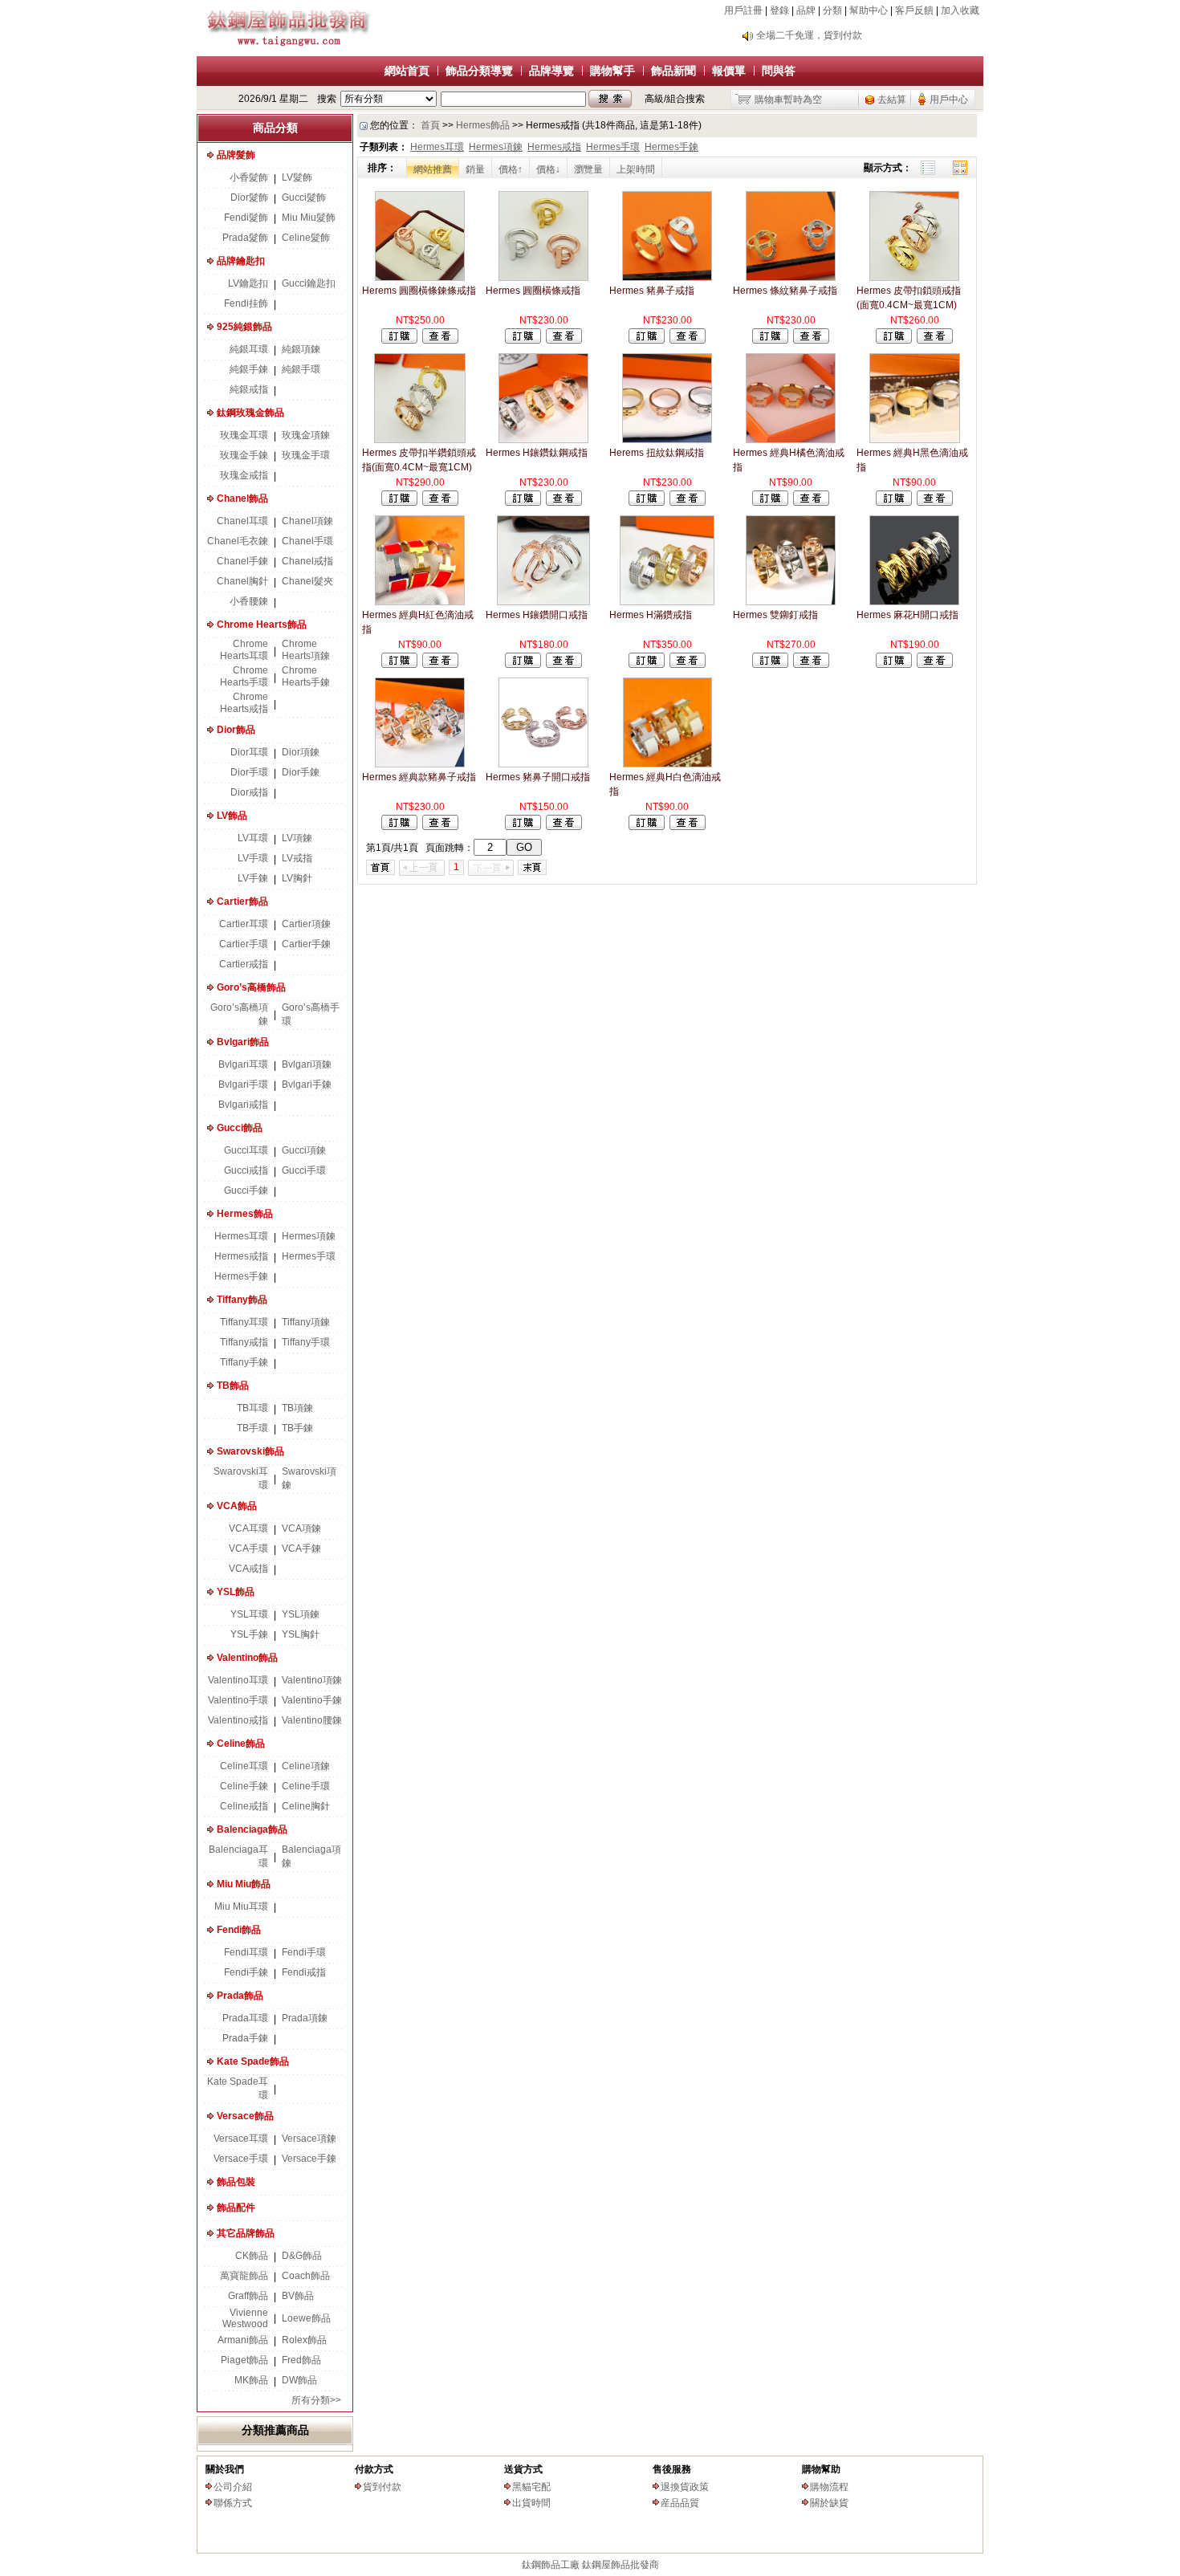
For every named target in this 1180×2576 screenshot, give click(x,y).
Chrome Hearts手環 (244, 676)
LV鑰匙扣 (248, 283)
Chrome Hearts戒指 (244, 703)
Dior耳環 (249, 752)
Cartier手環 (244, 944)
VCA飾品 (237, 1506)
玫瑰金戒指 (244, 475)
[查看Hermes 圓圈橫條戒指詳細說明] (564, 340)
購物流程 (829, 2487)
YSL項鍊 (301, 1614)
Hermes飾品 (245, 1214)
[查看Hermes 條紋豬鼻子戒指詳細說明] (811, 340)
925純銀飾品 (244, 327)
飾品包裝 (236, 2182)
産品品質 (680, 2503)
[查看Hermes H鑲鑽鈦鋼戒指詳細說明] (564, 503)
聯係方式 (233, 2503)
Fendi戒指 (304, 1972)
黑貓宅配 (531, 2487)
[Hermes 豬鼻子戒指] (667, 278)
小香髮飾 (249, 177)
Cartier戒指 (244, 964)
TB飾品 (233, 1386)
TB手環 (252, 1428)
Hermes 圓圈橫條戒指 (533, 291)
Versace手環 (241, 2159)
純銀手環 (301, 369)
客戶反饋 (914, 10)
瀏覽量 (588, 169)
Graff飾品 (248, 2296)
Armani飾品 (243, 2340)
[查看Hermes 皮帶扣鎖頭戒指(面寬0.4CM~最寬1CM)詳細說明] (935, 340)
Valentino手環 (238, 1700)
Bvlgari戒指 (243, 1105)
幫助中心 (869, 10)
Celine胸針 (306, 1806)
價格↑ (511, 169)
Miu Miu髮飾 (309, 218)
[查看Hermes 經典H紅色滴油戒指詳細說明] (440, 665)
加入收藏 (960, 10)
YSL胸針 (301, 1634)
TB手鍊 (297, 1428)
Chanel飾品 (242, 499)
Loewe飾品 (306, 2318)
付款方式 (374, 2469)
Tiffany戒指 (244, 1342)
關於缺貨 (829, 2503)
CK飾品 (252, 2256)
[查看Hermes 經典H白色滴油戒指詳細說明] (688, 827)
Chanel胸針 (242, 581)
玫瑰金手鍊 (244, 455)
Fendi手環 (304, 1952)
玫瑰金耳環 (244, 435)
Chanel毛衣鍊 (238, 541)
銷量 (475, 169)
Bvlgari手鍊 (307, 1085)
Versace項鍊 (309, 2139)
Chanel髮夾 (307, 581)
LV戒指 (297, 858)
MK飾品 (251, 2380)
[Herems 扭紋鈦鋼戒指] (667, 440)
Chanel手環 (307, 541)
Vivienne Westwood (245, 2318)
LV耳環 (253, 838)
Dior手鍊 (301, 772)
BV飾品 (298, 2296)
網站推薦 (433, 169)
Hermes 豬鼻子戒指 (652, 291)
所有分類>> (316, 2400)
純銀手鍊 (249, 369)
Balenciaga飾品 (252, 1829)
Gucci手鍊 (246, 1190)
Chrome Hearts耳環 (244, 650)
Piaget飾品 (244, 2360)
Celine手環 (306, 1786)
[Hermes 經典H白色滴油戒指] (667, 764)
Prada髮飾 (245, 238)
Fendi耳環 (246, 1952)
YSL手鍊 (249, 1634)
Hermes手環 (309, 1256)
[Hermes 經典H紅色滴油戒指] (420, 602)
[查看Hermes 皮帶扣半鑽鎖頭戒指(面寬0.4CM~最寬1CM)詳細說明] (440, 503)
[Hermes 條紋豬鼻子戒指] (791, 278)
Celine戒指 (244, 1806)
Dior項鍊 (301, 752)
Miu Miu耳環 (241, 1907)
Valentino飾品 (247, 1658)
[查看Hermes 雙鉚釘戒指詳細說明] (811, 665)
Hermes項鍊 (309, 1236)
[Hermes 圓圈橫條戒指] (544, 278)
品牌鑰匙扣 (241, 261)
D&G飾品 (302, 2256)
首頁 (430, 125)
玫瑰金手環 (306, 455)
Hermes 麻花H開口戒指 (907, 615)
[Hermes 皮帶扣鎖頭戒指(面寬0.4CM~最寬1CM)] (914, 278)
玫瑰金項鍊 (306, 435)
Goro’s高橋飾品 (251, 987)
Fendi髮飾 (246, 218)
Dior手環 (249, 772)
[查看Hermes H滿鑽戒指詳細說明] (688, 665)
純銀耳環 (249, 349)
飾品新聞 (673, 71)
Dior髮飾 (249, 197)
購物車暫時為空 (788, 100)
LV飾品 (232, 816)
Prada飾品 (240, 1996)
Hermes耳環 (241, 1236)
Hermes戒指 (241, 1256)
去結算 (892, 100)
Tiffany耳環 (244, 1322)
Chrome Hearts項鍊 (306, 650)
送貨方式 (523, 2469)
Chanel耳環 (242, 521)
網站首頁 (407, 71)
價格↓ (548, 169)
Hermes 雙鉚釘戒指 (775, 615)
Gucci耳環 (246, 1150)
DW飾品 (299, 2380)
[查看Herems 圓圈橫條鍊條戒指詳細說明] (440, 340)
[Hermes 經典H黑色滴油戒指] (915, 440)
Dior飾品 (236, 730)
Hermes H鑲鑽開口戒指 (537, 615)
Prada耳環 (245, 2018)
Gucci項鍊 (304, 1150)
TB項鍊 (297, 1408)
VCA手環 (248, 1548)
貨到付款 (382, 2487)
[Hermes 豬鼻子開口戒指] (543, 764)
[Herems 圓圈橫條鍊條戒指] (420, 278)
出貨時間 (531, 2503)
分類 (832, 10)
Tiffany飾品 (242, 1300)
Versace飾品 (245, 2116)
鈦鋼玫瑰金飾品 (250, 413)
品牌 (806, 10)
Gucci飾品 (240, 1128)
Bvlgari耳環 (243, 1064)
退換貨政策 (685, 2487)
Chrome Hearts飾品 (262, 625)
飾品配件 (236, 2208)
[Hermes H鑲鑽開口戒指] (543, 602)
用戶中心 (949, 100)
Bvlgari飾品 (243, 1042)
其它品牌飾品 (246, 2233)
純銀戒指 (249, 389)
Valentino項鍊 (312, 1680)
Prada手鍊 (245, 2038)
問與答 (779, 71)
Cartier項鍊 (306, 924)
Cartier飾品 (242, 901)
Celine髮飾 (306, 238)
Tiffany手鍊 (244, 1362)
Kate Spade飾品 (253, 2061)
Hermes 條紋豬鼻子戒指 (785, 291)
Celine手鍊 (244, 1786)
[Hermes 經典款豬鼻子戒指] (420, 764)
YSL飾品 (236, 1592)
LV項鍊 (297, 838)
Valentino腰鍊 (312, 1720)
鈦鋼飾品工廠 (551, 2565)
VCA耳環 (248, 1528)
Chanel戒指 (307, 561)
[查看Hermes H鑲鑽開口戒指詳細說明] (564, 665)
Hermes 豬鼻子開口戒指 (538, 777)
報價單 (729, 71)
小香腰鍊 (249, 601)
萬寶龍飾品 (244, 2276)
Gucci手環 (304, 1170)
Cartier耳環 (244, 924)
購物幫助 (821, 2469)
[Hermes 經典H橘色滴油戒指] (791, 440)
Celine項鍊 (306, 1766)
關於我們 (225, 2469)
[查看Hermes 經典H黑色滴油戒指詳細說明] (935, 503)
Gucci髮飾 (304, 197)
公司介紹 (233, 2487)
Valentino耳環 (238, 1680)
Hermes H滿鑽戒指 (651, 615)
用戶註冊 (743, 10)
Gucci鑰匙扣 (309, 283)
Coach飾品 (306, 2276)
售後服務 (672, 2469)
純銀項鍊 (301, 349)
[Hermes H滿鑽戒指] (667, 602)
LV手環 (253, 858)
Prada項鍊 (305, 2018)
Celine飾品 (241, 1744)
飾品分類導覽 (479, 71)
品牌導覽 (551, 71)
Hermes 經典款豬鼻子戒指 (419, 777)
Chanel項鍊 (307, 521)
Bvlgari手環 (243, 1085)
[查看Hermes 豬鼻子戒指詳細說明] (688, 340)
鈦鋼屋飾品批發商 (621, 2565)
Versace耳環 (241, 2139)
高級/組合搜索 (675, 99)
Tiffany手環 (306, 1342)
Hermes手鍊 (241, 1276)
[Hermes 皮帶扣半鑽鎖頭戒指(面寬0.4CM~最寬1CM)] (419, 440)
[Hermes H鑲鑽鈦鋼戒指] (543, 440)
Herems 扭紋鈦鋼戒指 (657, 453)
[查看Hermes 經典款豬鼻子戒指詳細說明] (440, 827)
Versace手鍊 (309, 2159)
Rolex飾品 (304, 2340)
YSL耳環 (249, 1614)
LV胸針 (297, 878)
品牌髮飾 (236, 155)
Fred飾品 (301, 2360)
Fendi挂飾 (246, 303)
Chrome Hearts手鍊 (306, 676)
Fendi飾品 (239, 1930)
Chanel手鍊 (242, 561)
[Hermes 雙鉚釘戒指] (791, 602)
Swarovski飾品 (250, 1451)
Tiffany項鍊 (306, 1322)
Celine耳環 (244, 1766)
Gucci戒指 (246, 1170)
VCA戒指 (248, 1569)
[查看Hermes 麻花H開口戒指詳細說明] (935, 665)
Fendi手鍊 (246, 1972)
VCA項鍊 (301, 1528)
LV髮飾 (297, 177)
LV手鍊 (253, 878)
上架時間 (636, 169)
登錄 (779, 10)
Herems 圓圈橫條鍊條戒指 (419, 291)
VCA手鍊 (301, 1548)
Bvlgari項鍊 (307, 1064)
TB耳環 (252, 1408)
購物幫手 (612, 71)
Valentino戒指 (238, 1720)
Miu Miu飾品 (244, 1884)
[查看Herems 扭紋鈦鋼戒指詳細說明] (688, 503)
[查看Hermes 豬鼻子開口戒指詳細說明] (564, 827)
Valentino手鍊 (312, 1700)
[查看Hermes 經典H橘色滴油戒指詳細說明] (811, 503)
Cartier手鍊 (306, 944)
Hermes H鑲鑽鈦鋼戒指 (537, 453)
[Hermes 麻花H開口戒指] (914, 602)
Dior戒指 (249, 792)
